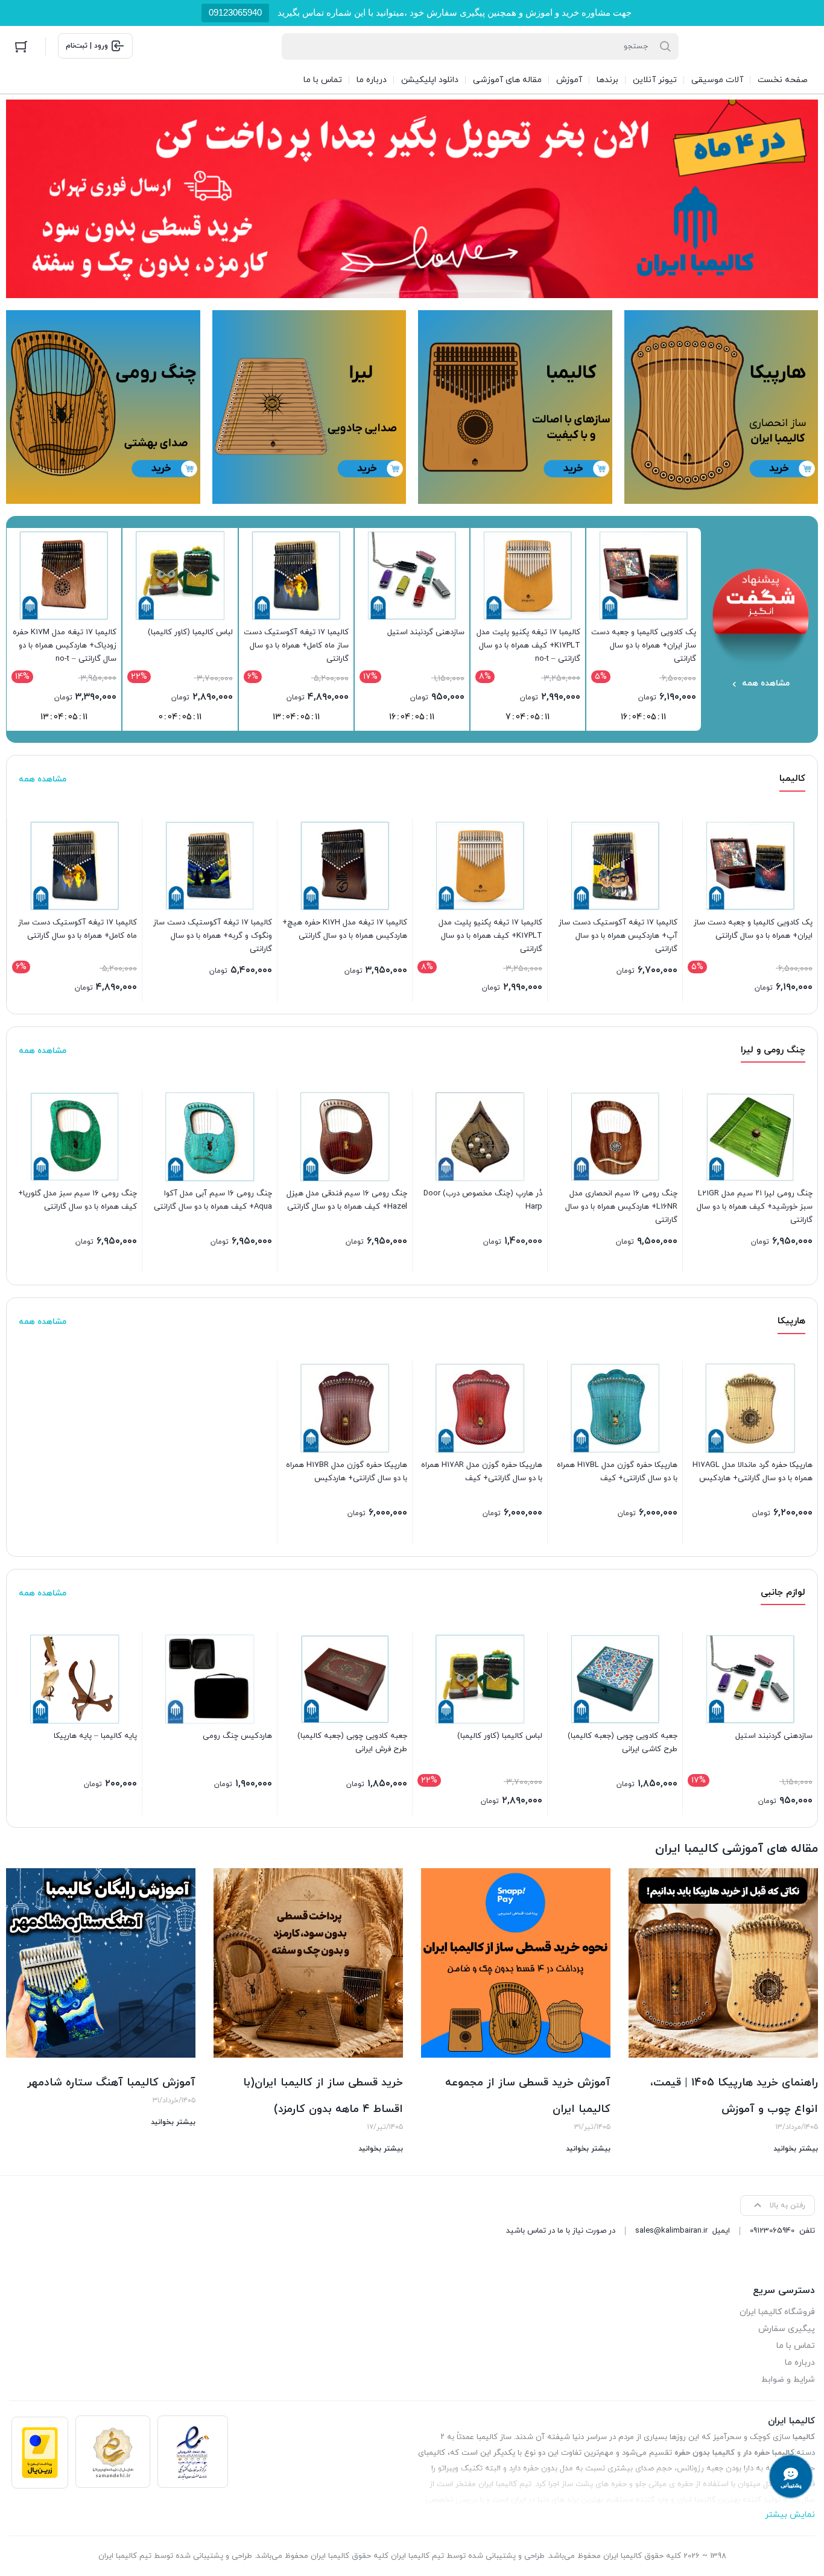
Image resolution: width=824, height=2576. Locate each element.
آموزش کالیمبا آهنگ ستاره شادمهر (111, 2083)
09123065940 (235, 12)
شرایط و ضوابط (788, 2380)
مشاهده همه (43, 779)
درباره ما (800, 2363)
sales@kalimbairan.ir (671, 2231)
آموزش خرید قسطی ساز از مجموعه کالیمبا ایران (528, 2096)
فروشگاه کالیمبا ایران (777, 2312)
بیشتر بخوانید (796, 2149)
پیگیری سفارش (787, 2329)
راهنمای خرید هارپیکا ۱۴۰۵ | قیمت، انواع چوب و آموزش (734, 2096)
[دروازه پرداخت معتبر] (40, 2453)
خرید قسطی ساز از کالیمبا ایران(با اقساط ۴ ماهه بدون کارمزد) (323, 2096)
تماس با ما (796, 2346)
